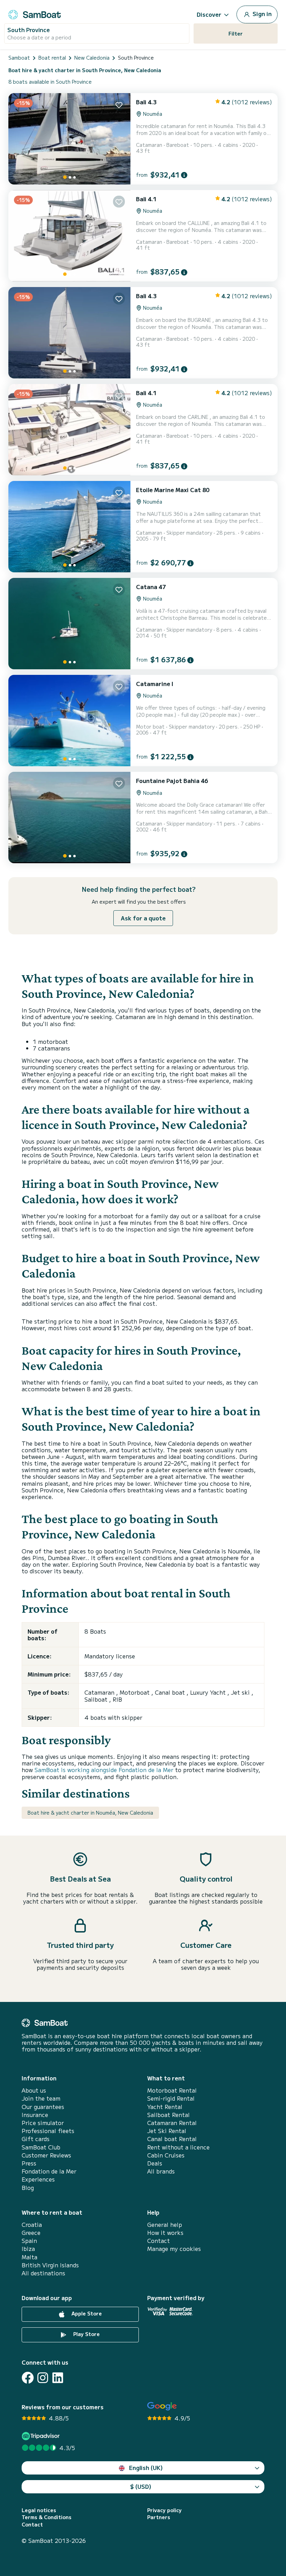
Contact (159, 2241)
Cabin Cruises (166, 2155)
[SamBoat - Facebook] (28, 2378)
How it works (165, 2233)
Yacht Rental (165, 2107)
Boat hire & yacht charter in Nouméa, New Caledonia (90, 1813)
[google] (162, 2406)
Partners (159, 2517)
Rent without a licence (178, 2147)
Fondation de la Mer (49, 2171)
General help (165, 2225)
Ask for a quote (143, 918)
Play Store (86, 2334)
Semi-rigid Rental (171, 2098)
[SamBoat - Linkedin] (58, 2378)
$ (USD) (141, 2486)
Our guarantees (43, 2107)
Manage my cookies (174, 2249)
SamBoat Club (41, 2147)
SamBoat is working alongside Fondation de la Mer (104, 1770)
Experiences (38, 2179)
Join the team (41, 2098)
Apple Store (86, 2314)
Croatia (32, 2225)
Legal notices (39, 2510)
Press (29, 2163)
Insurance (35, 2115)
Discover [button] (209, 14)
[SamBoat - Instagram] (43, 2378)
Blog (28, 2188)
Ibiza (28, 2249)
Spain (29, 2241)
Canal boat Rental (172, 2139)
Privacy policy (164, 2510)
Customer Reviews (46, 2155)
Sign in (261, 14)
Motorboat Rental (172, 2090)
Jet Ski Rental (167, 2131)
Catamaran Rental (172, 2123)
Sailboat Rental (168, 2115)
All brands (161, 2171)
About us (34, 2090)
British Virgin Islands (50, 2265)
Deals (155, 2163)
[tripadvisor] (42, 2436)
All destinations (43, 2273)
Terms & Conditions (47, 2517)
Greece (31, 2233)
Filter (236, 33)
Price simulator (43, 2123)
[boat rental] (35, 13)
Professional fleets (48, 2131)
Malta (29, 2257)
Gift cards (36, 2139)
